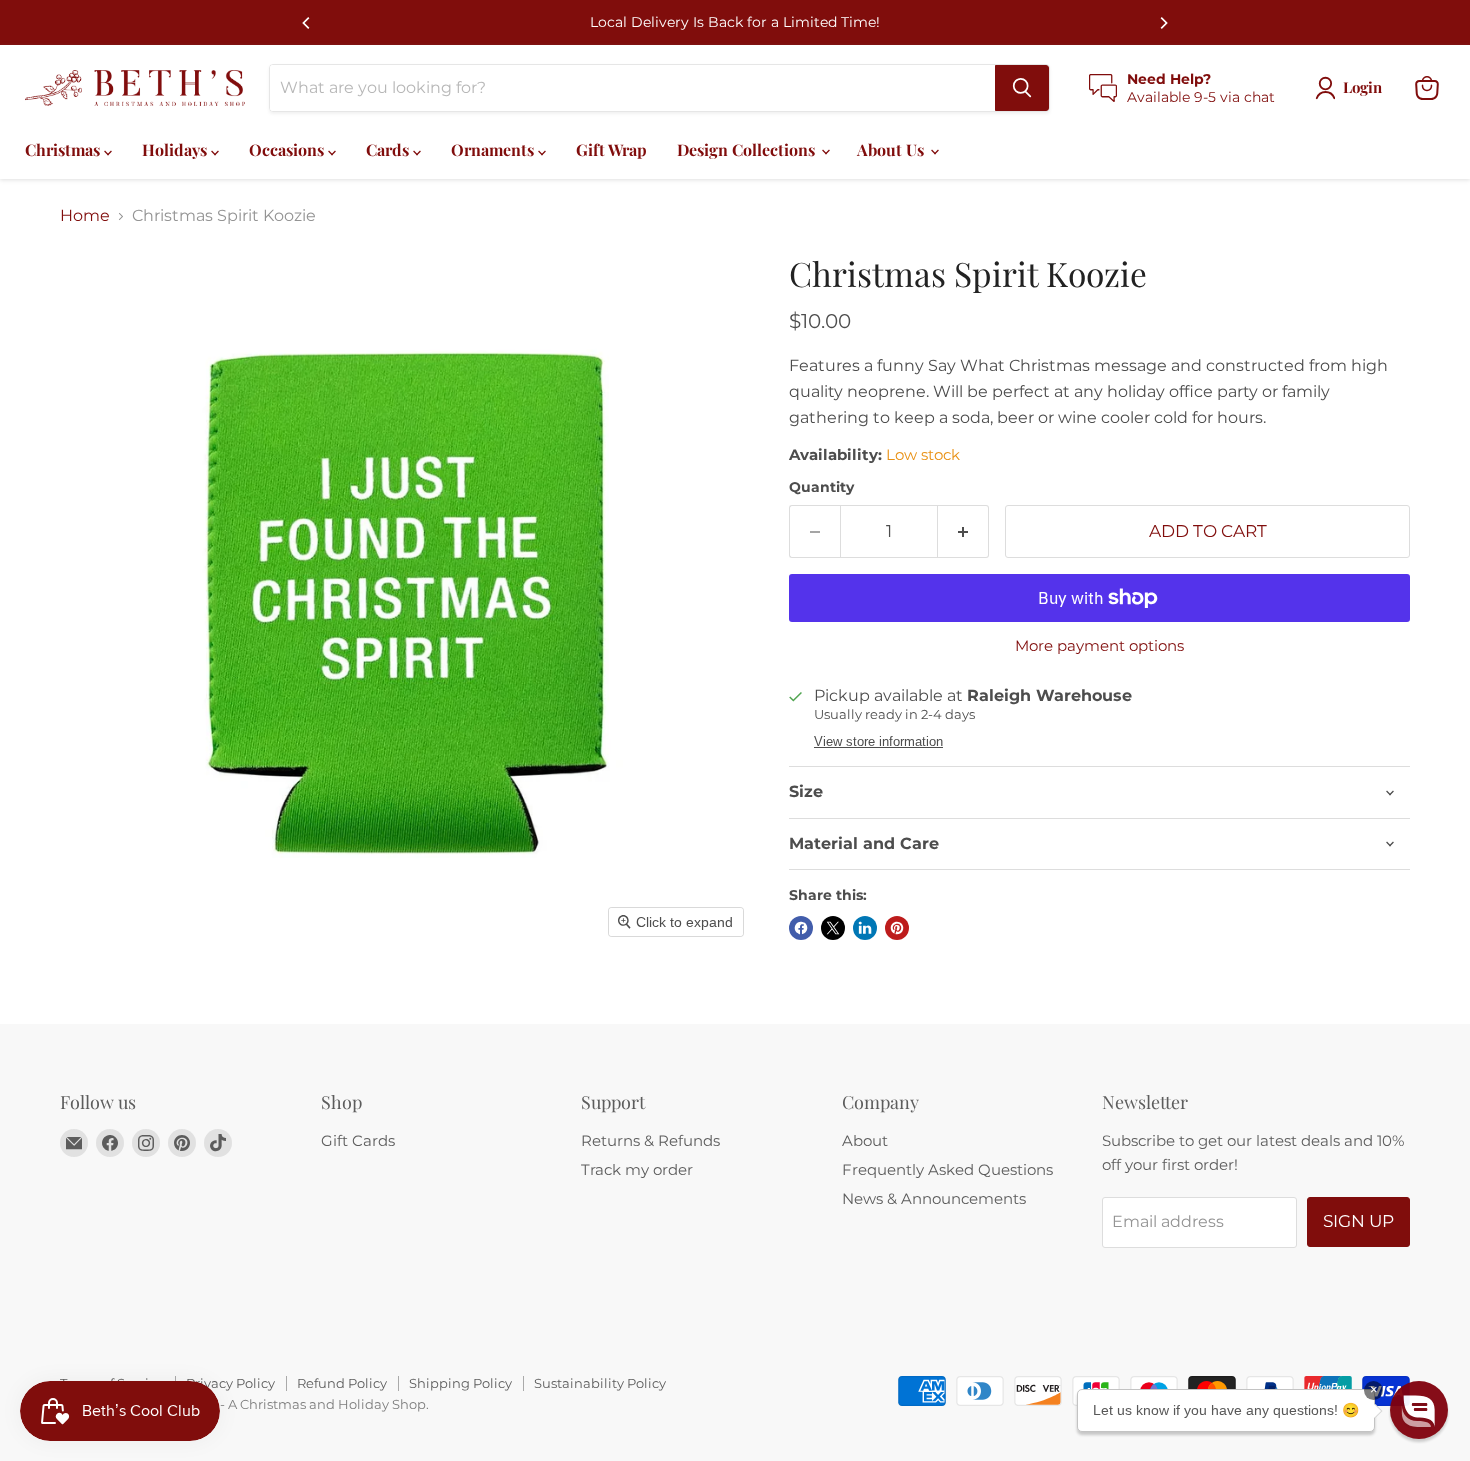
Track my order (637, 1169)
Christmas (64, 149)
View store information (878, 742)
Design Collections (748, 149)
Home (85, 216)
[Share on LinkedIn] (865, 928)
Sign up (1358, 1221)
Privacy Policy (230, 1383)
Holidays (176, 149)
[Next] (1163, 23)
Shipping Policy (460, 1383)
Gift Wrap (611, 149)
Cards (389, 149)
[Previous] (307, 23)
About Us (892, 149)
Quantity (821, 487)
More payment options (1099, 645)
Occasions (288, 149)
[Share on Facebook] (801, 928)
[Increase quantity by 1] (963, 532)
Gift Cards (358, 1140)
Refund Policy (342, 1383)
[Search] (1022, 88)
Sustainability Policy (600, 1383)
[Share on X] (833, 928)
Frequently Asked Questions (947, 1169)
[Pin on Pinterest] (897, 928)
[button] (1419, 1410)
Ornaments (494, 149)
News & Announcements (934, 1198)
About (865, 1140)
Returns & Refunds (650, 1140)
